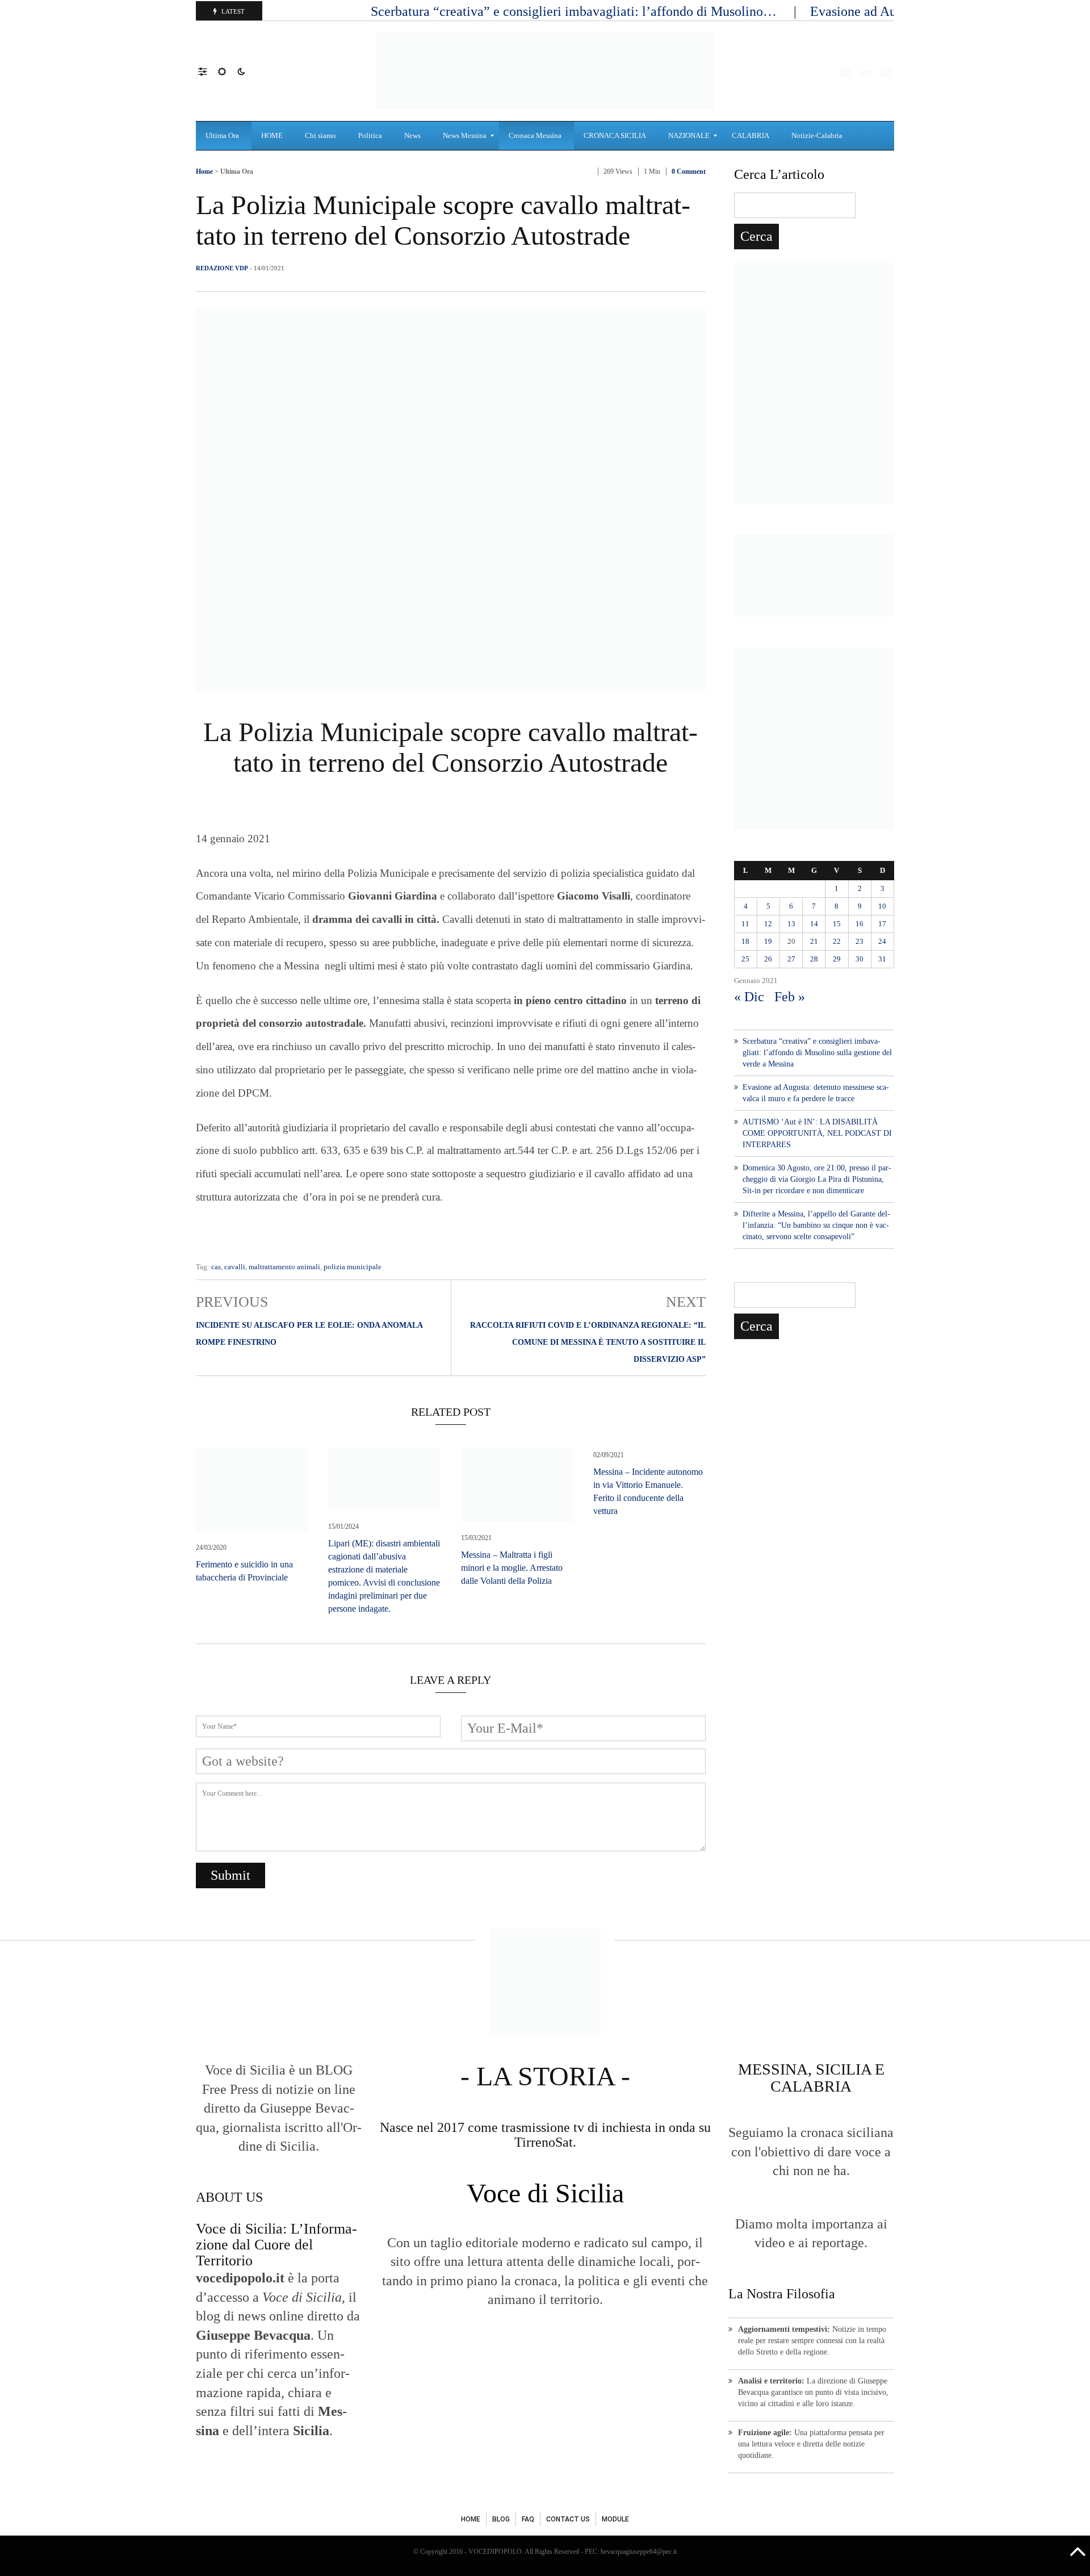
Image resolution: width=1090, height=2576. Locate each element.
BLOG (501, 2519)
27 (791, 959)
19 (768, 941)
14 (814, 924)
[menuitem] (224, 136)
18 (745, 941)
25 (745, 959)
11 (745, 924)
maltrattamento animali (284, 1267)
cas (216, 1267)
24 (882, 941)
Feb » (790, 997)
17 (882, 924)
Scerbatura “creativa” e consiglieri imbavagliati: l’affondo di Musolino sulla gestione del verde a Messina (817, 1053)
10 (882, 906)
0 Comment (689, 172)
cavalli (235, 1267)
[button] (208, 71)
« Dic (749, 997)
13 (791, 924)
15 (837, 924)
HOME (471, 2519)
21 (814, 941)
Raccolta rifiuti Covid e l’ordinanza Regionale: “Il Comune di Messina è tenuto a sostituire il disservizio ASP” (588, 1342)
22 (837, 941)
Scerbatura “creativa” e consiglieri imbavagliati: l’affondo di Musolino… (575, 11)
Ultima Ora (237, 172)
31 (882, 959)
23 (860, 941)
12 (768, 924)
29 (837, 959)
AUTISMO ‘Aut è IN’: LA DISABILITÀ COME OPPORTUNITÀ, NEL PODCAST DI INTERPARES (817, 1133)
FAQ (528, 2519)
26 (768, 959)
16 (860, 924)
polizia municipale (353, 1267)
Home (204, 172)
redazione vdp (222, 268)
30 (860, 959)
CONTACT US (568, 2519)
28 (814, 959)
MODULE (615, 2519)
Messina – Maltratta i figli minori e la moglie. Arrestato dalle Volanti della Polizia (512, 1568)
